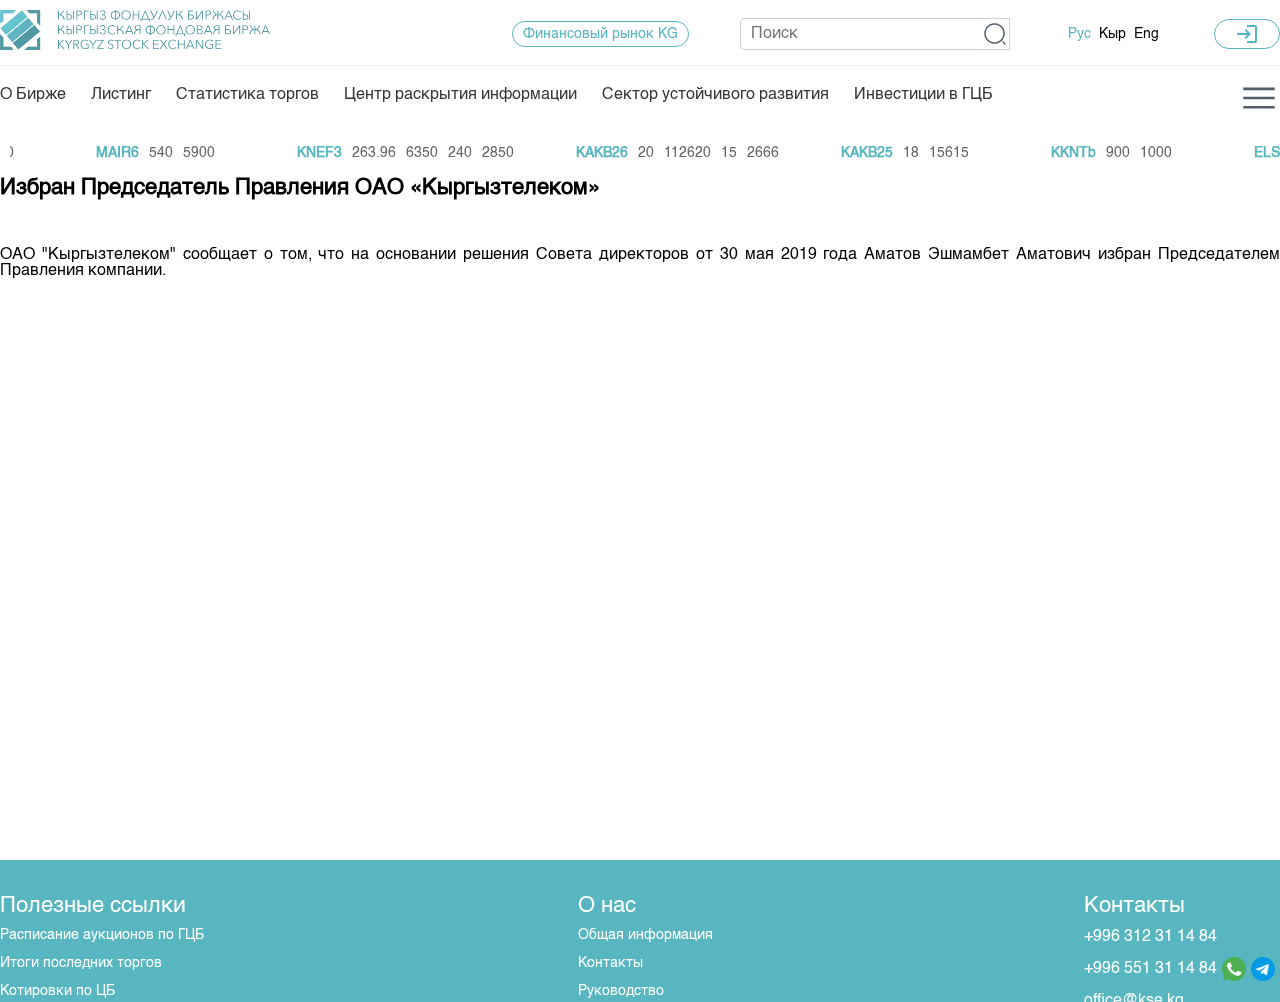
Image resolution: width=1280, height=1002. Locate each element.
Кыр (1112, 34)
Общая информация (645, 935)
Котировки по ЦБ (57, 991)
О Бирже (33, 95)
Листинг (121, 95)
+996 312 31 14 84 (1150, 937)
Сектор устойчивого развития (715, 95)
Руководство (621, 991)
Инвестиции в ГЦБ (923, 95)
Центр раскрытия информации (460, 95)
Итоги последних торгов (81, 963)
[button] (995, 34)
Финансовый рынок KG (600, 34)
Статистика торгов (247, 95)
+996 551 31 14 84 (1150, 969)
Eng (1146, 34)
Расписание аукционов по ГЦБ (102, 935)
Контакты (610, 963)
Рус (1079, 34)
